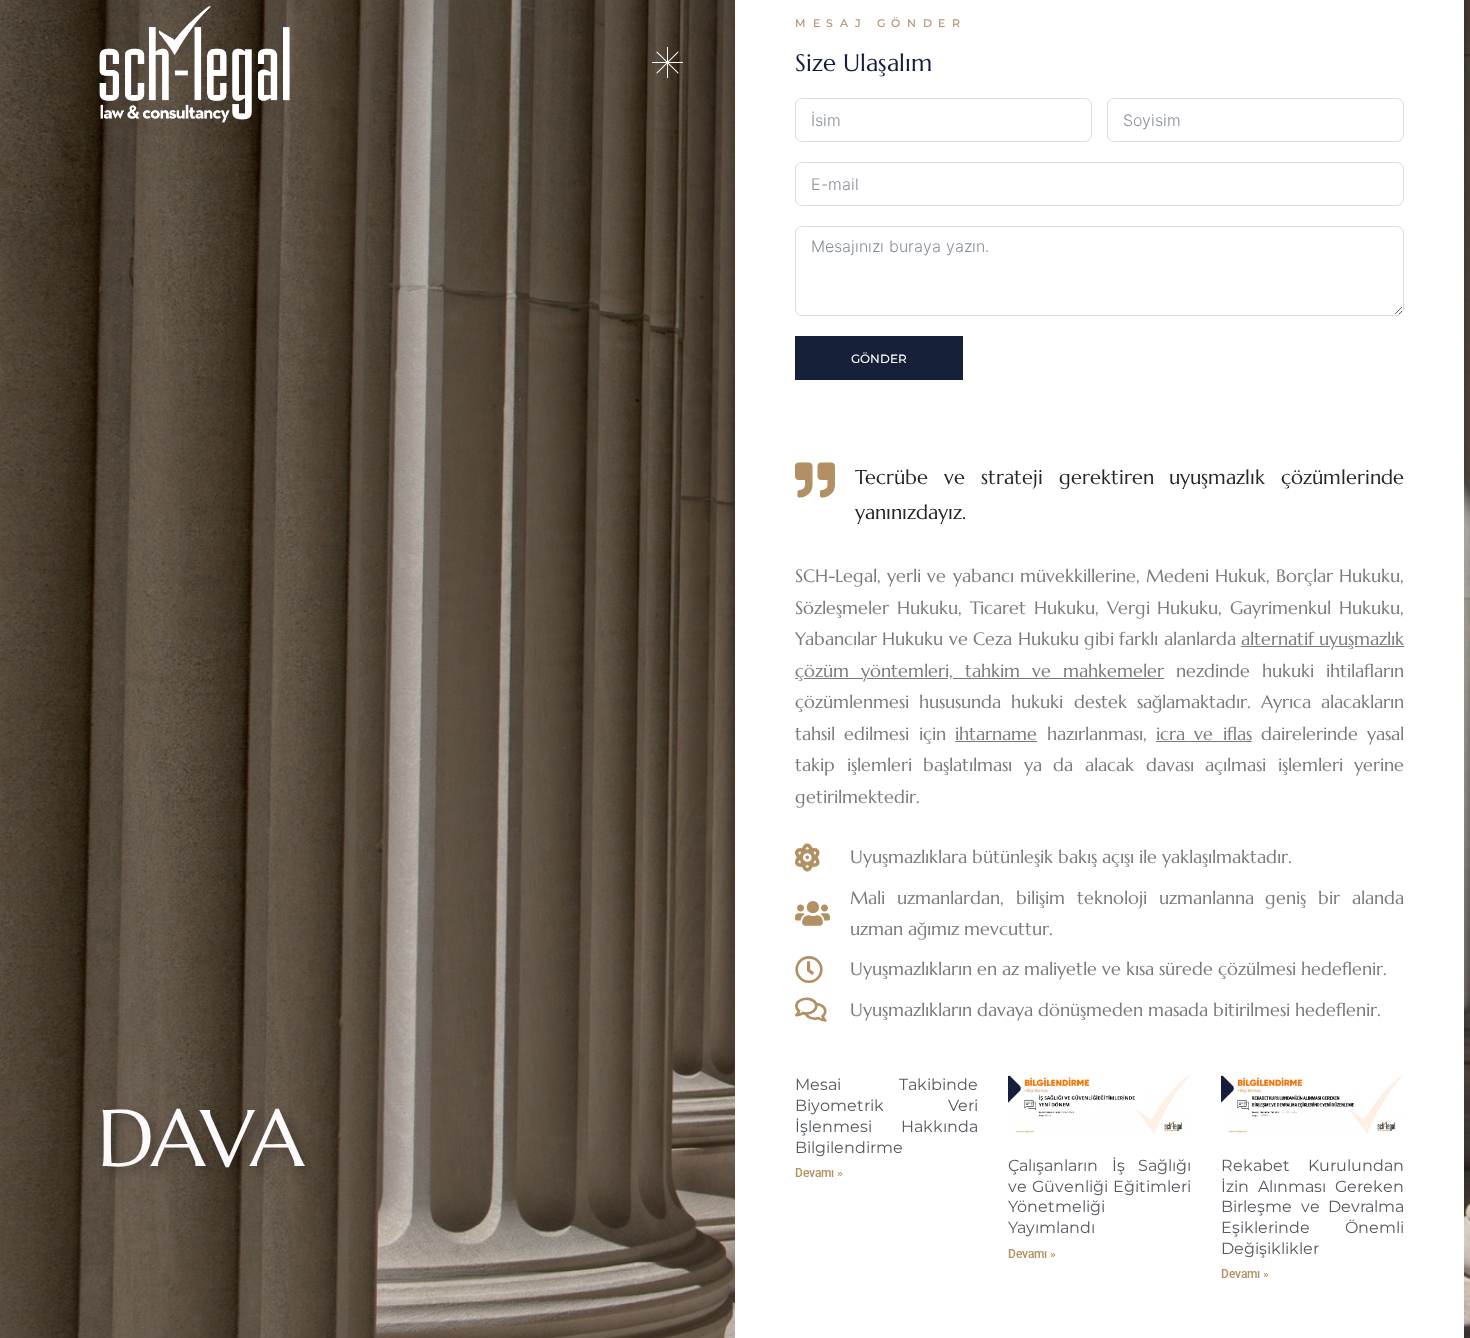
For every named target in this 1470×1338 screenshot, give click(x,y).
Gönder (879, 358)
